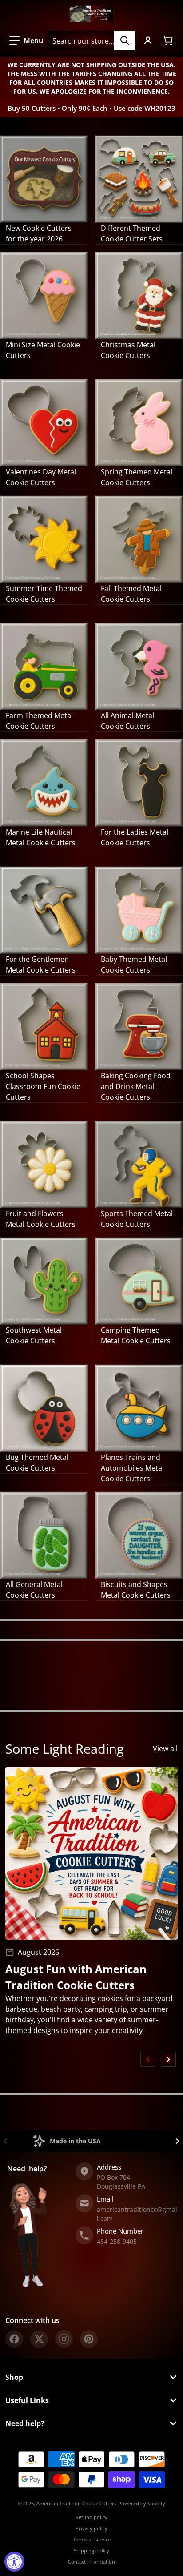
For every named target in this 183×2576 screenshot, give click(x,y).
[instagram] (64, 2339)
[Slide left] (148, 2059)
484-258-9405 (117, 2241)
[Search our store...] (125, 40)
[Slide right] (168, 2059)
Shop (14, 2377)
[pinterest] (89, 2339)
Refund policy (91, 2517)
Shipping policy (91, 2550)
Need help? (25, 2423)
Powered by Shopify (142, 2503)
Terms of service (92, 2539)
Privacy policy (91, 2528)
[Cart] (168, 40)
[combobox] (91, 40)
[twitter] (39, 2339)
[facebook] (14, 2339)
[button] (26, 40)
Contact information (91, 2562)
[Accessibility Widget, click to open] (14, 2562)
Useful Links (27, 2400)
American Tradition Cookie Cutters (76, 2503)
